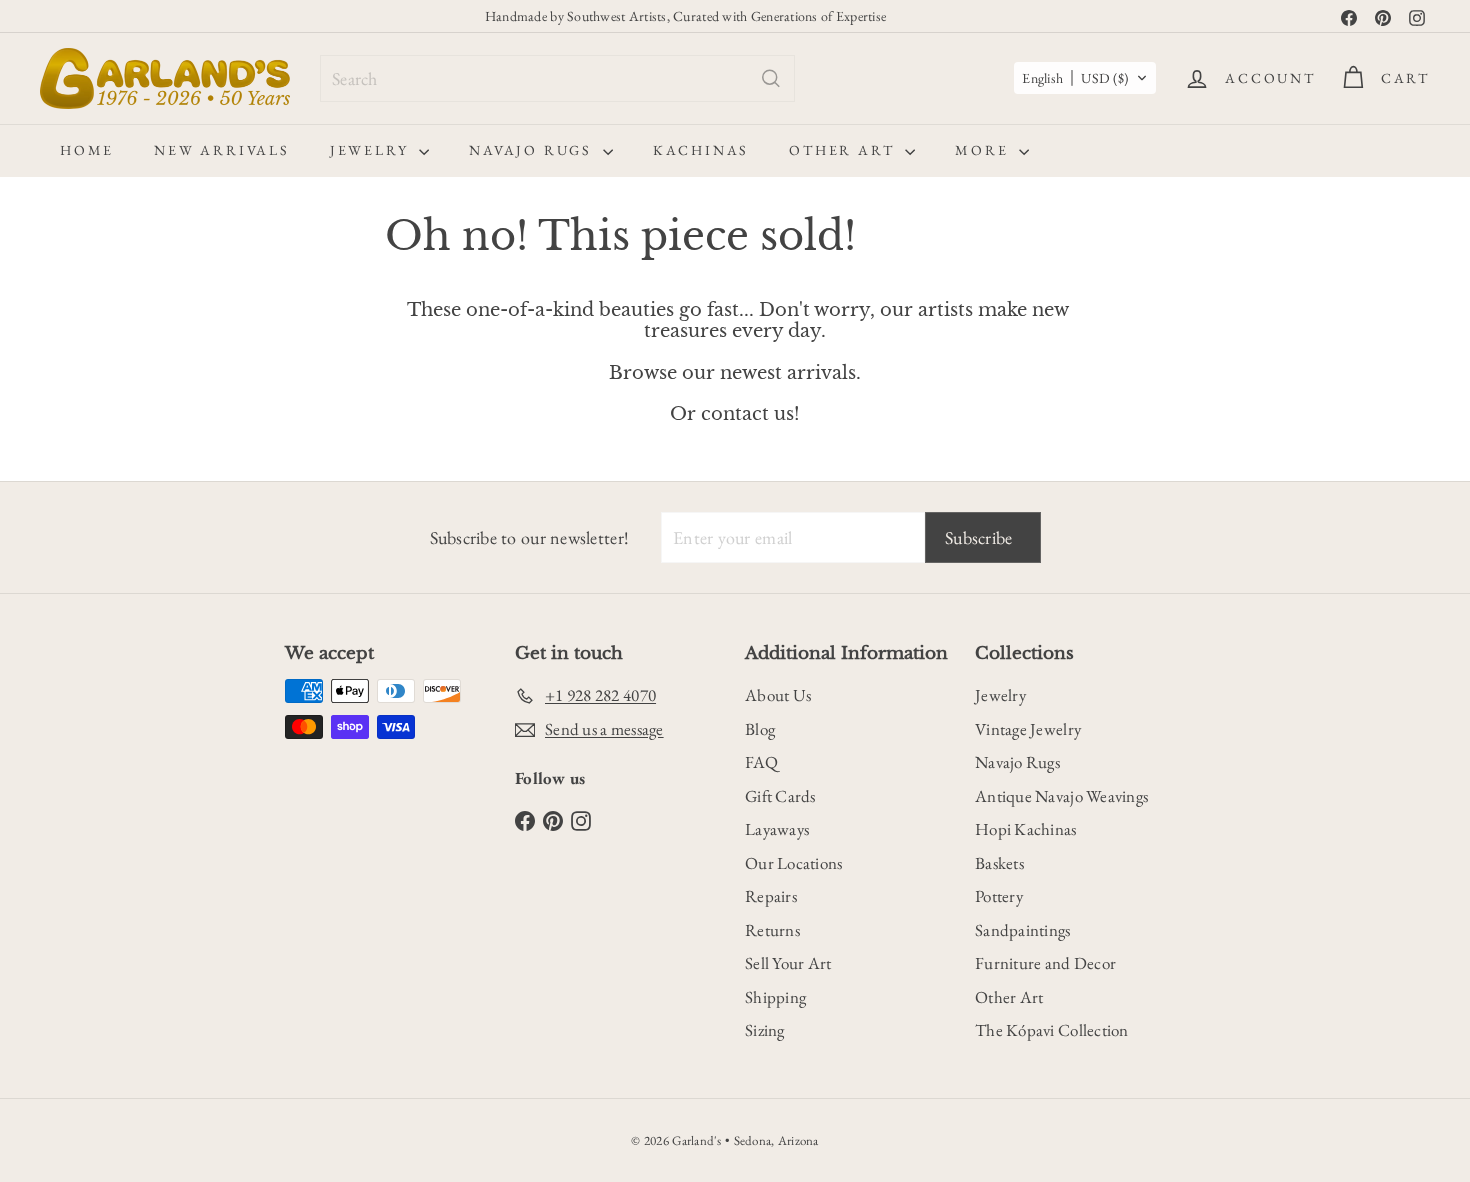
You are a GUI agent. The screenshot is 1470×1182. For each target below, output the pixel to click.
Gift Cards (780, 796)
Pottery (999, 896)
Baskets (999, 863)
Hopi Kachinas (1026, 829)
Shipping (775, 997)
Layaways (777, 829)
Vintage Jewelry (1028, 729)
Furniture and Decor (1045, 963)
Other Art (844, 150)
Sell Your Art (788, 963)
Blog (760, 729)
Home (87, 150)
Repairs (771, 896)
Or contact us (732, 414)
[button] (1085, 78)
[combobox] (557, 78)
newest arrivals (788, 373)
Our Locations (794, 863)
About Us (778, 695)
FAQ (761, 762)
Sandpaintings (1023, 930)
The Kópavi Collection (1052, 1030)
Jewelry (372, 150)
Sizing (765, 1030)
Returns (772, 930)
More (984, 150)
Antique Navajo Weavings (1061, 796)
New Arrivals (222, 150)
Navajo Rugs (533, 150)
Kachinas (701, 150)
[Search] (771, 78)
